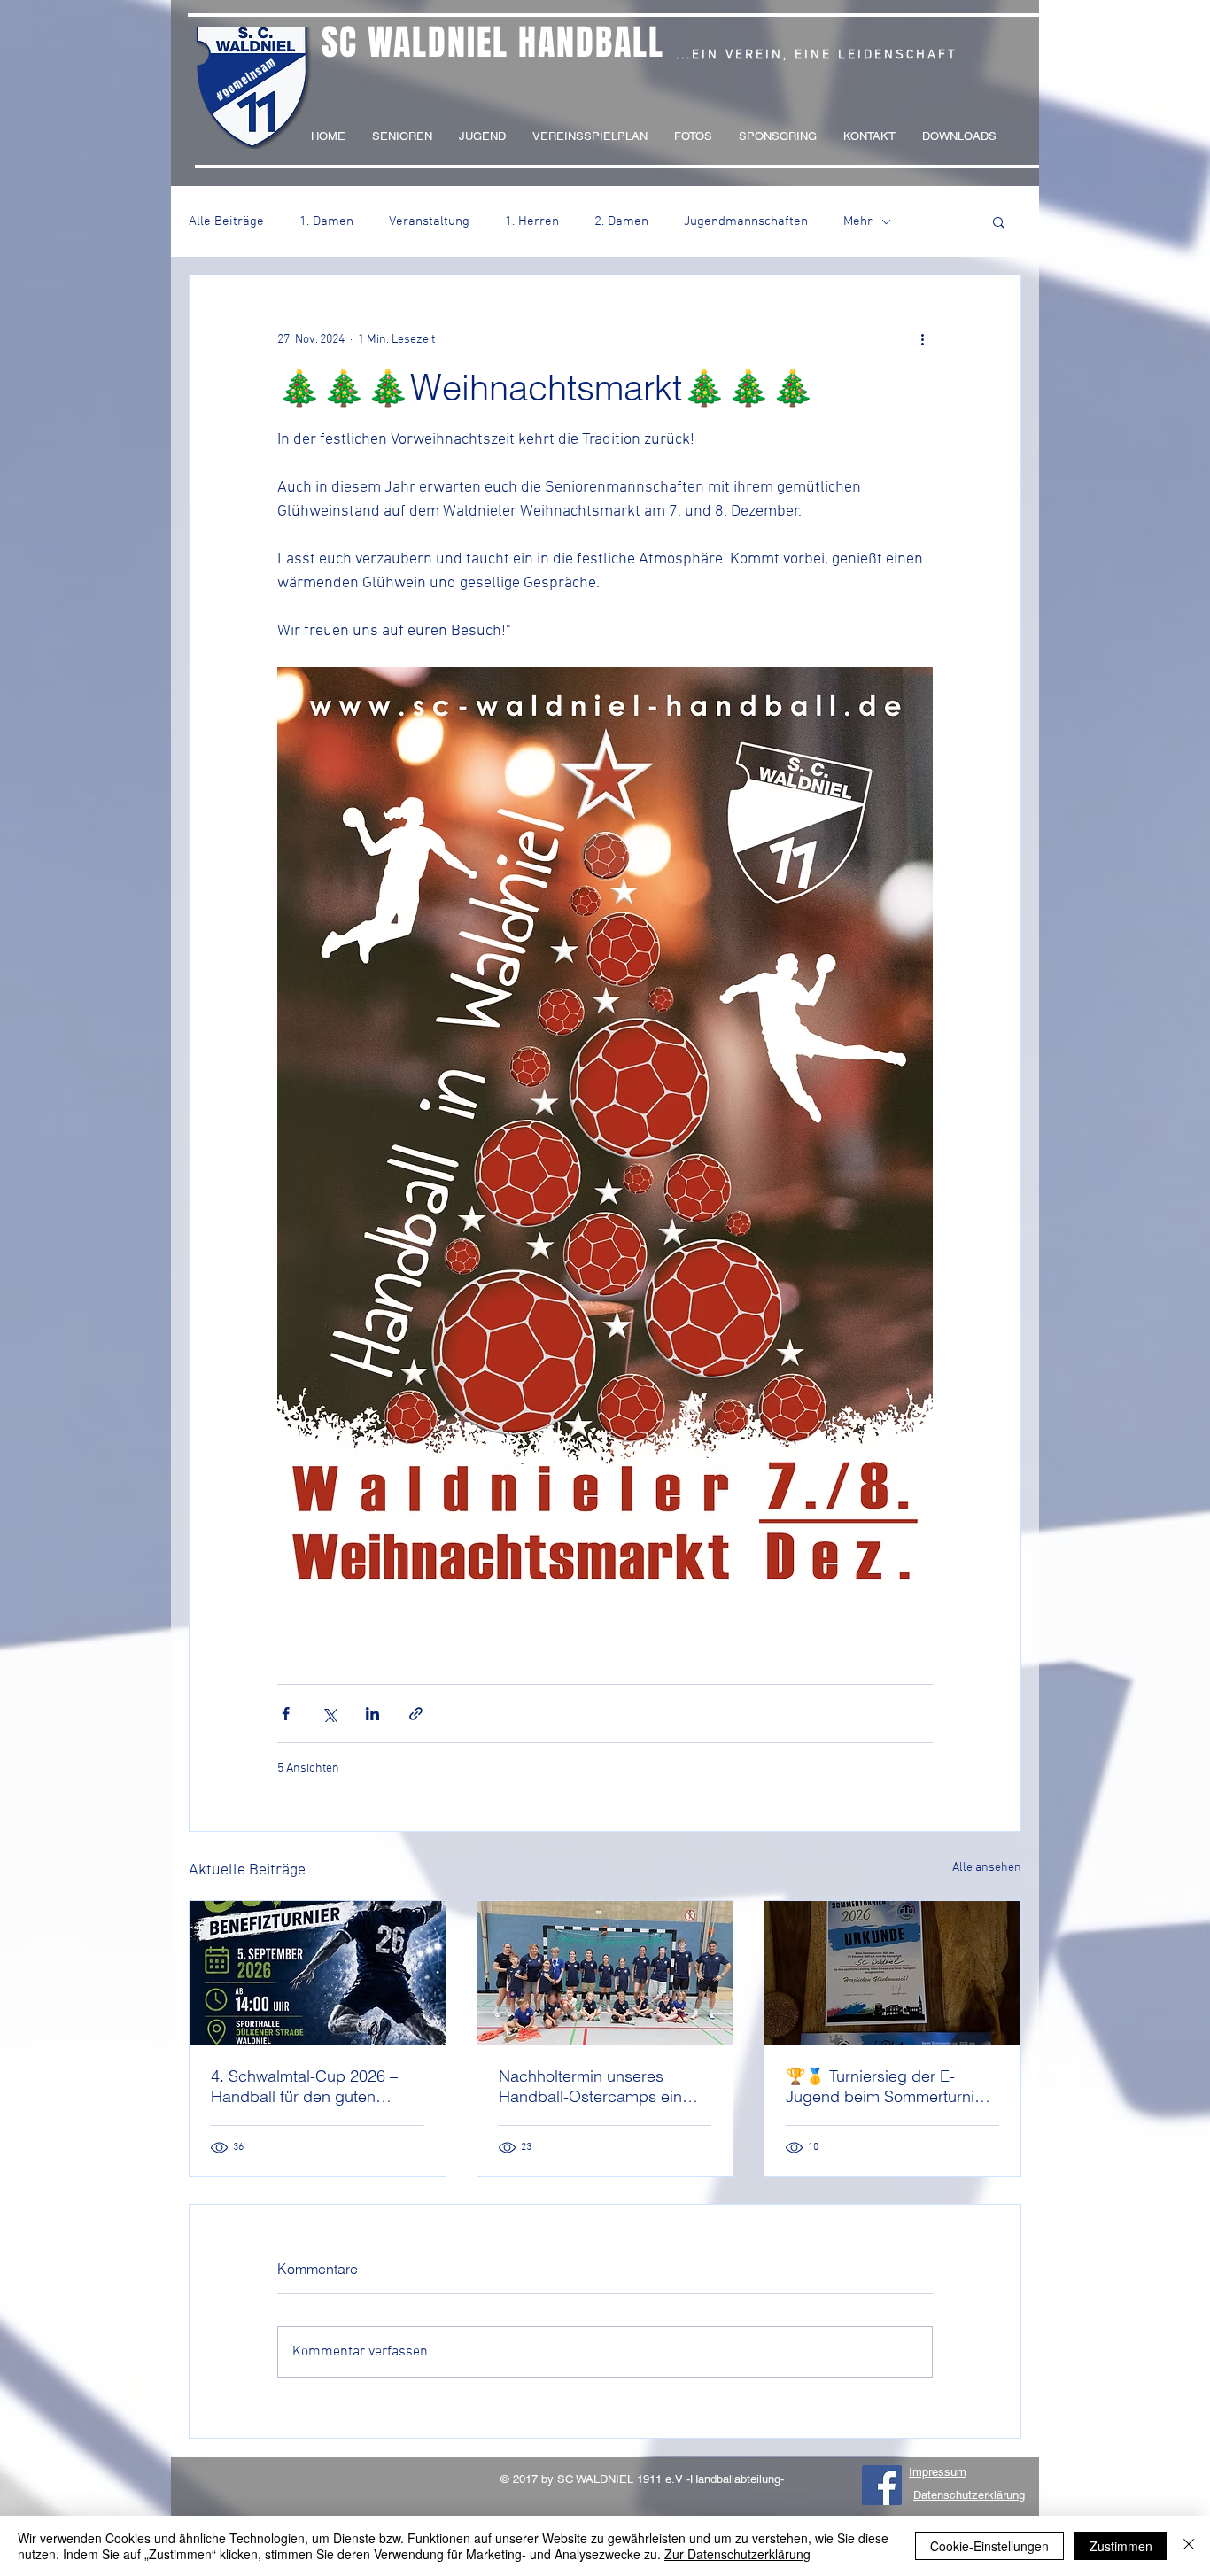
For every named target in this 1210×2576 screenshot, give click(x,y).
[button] (999, 221)
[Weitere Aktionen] (922, 339)
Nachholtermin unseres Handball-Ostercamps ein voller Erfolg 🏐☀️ (590, 2086)
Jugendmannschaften (746, 221)
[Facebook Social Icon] (882, 2485)
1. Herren (532, 221)
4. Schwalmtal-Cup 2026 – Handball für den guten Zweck (304, 2086)
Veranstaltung (429, 221)
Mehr (858, 221)
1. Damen (326, 221)
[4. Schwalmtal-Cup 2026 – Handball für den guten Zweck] (318, 1973)
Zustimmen (1121, 2546)
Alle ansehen (987, 1868)
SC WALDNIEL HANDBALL (493, 42)
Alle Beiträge (226, 221)
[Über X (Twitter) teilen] (329, 1714)
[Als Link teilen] (416, 1714)
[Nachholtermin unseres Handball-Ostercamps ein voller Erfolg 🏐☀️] (605, 1973)
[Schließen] (1189, 2546)
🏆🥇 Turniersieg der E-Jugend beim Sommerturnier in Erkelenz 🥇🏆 (887, 2086)
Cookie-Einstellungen (989, 2546)
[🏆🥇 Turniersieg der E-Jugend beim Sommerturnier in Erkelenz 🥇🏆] (892, 1973)
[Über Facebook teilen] (286, 1714)
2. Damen (621, 221)
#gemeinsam (246, 79)
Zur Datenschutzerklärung (737, 2554)
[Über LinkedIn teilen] (372, 1714)
